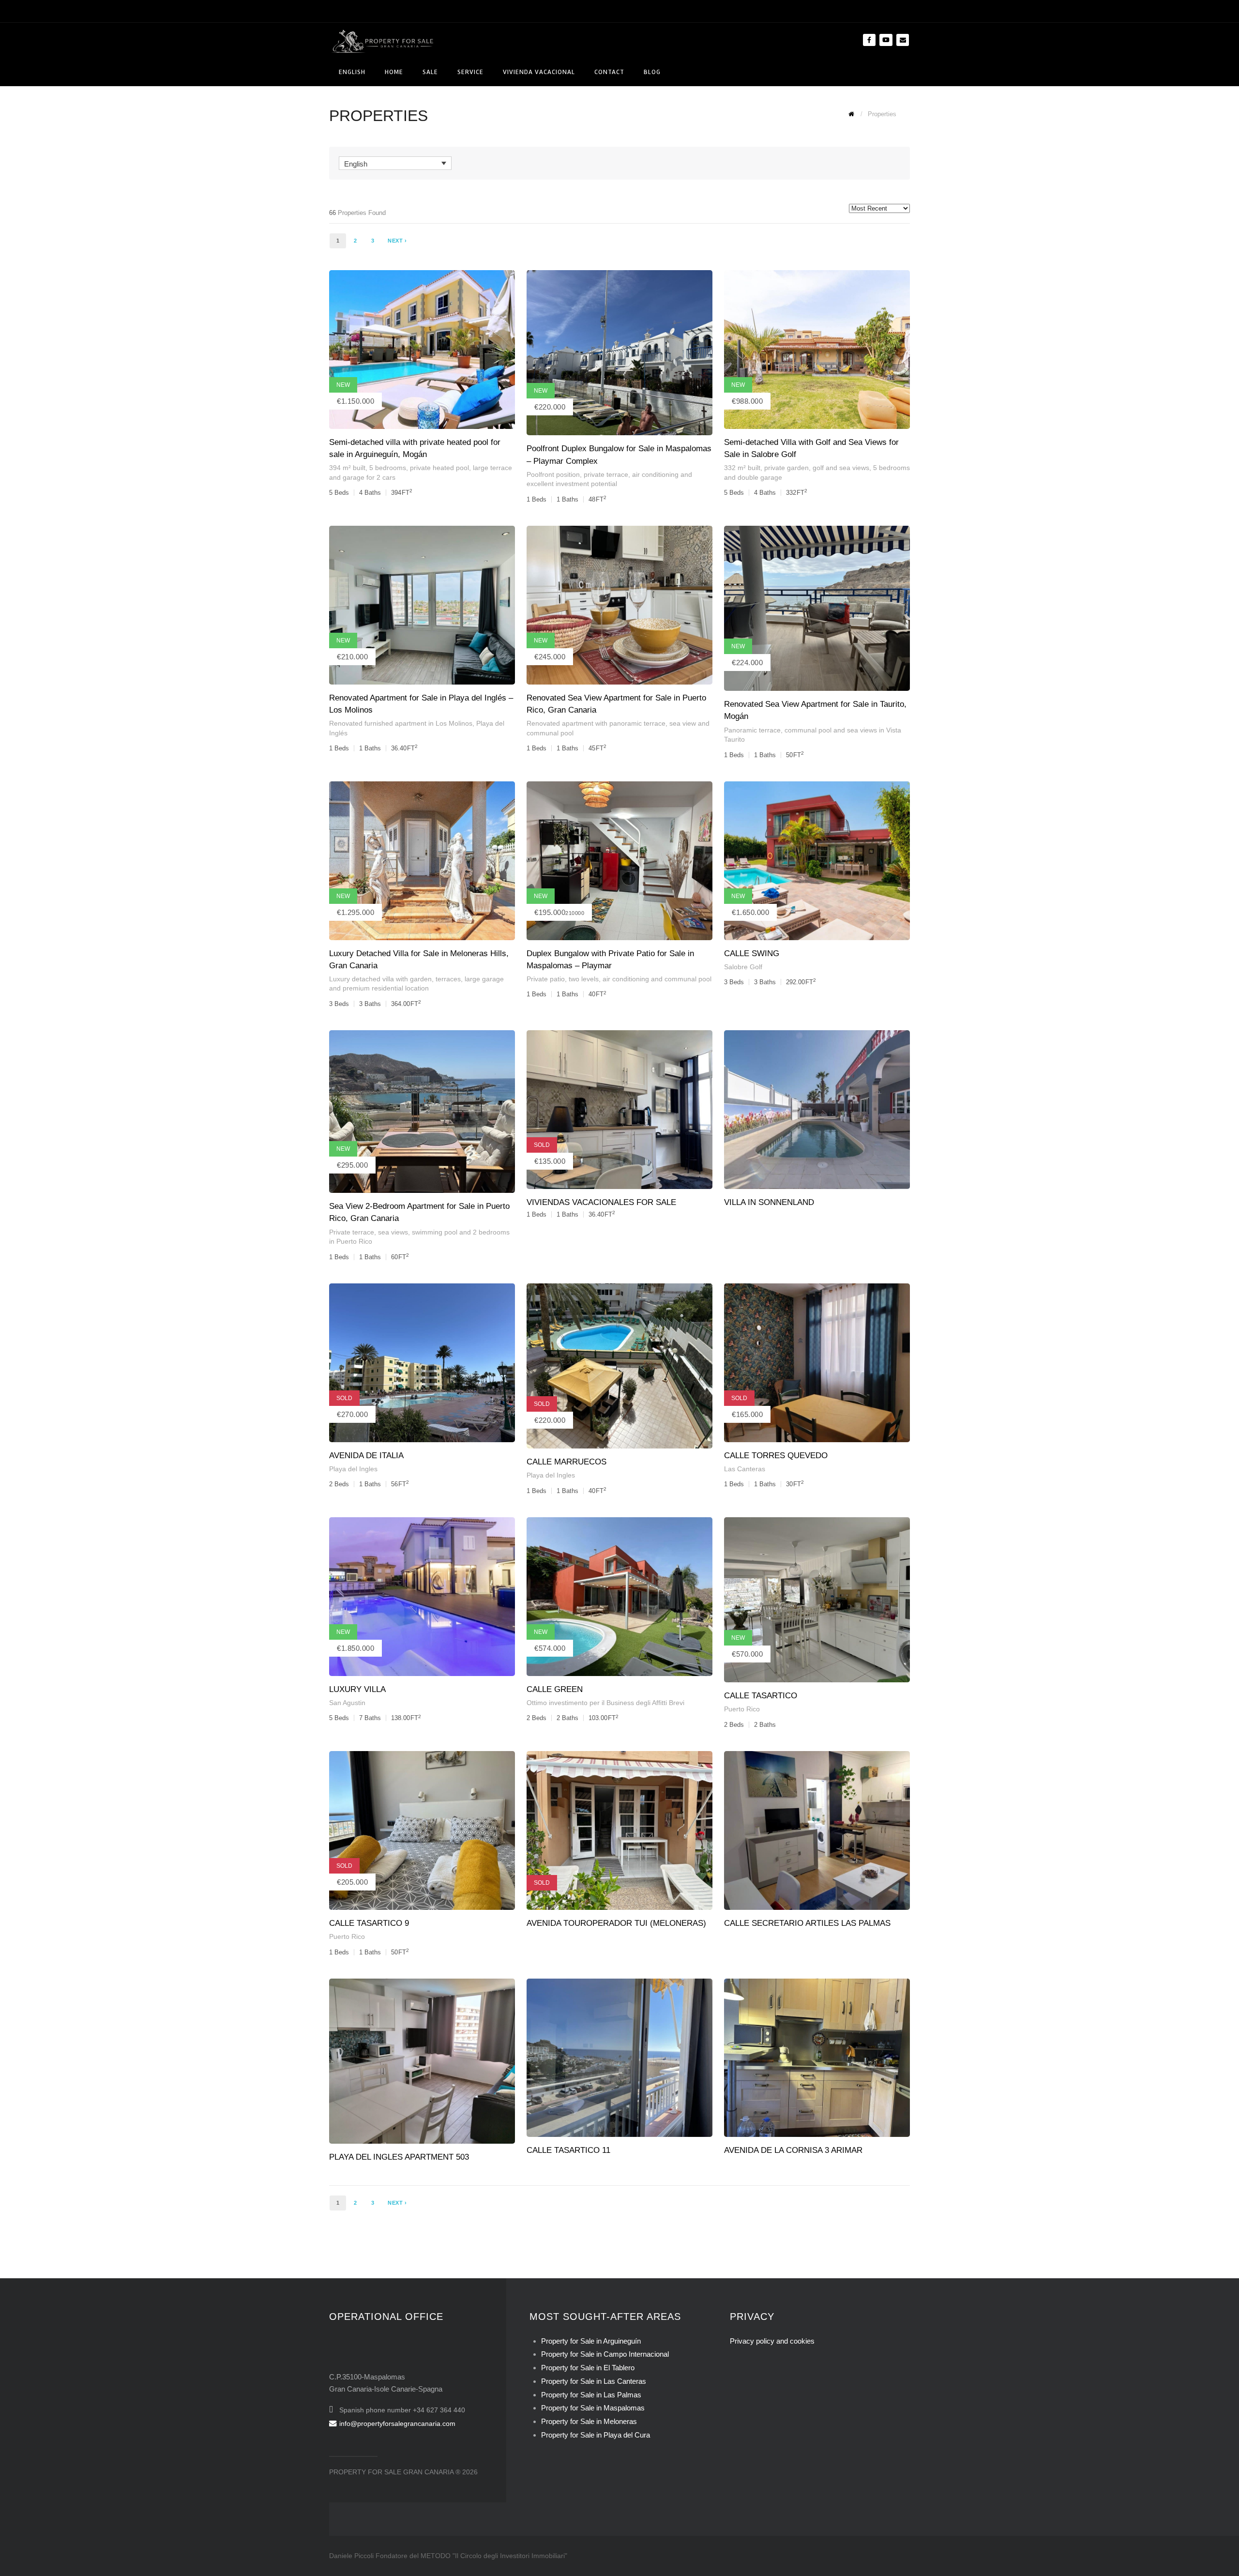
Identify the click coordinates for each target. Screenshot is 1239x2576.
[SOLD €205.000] (422, 1830)
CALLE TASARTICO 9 (369, 1923)
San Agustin (347, 1703)
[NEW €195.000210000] (619, 860)
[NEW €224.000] (817, 608)
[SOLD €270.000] (422, 1362)
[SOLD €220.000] (619, 1365)
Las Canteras (745, 1469)
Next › (397, 241)
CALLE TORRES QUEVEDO (776, 1456)
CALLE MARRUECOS (567, 1462)
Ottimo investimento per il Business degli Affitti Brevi (605, 1703)
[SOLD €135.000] (619, 1109)
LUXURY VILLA (357, 1689)
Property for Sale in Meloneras (589, 2421)
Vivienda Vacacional (539, 72)
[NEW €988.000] (817, 349)
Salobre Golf (743, 967)
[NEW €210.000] (422, 604)
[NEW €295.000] (422, 1111)
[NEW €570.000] (817, 1599)
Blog (652, 72)
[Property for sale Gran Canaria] (382, 40)
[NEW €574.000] (619, 1596)
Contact (609, 72)
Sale (430, 72)
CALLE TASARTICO (761, 1696)
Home (394, 72)
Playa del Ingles (353, 1469)
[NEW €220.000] (619, 352)
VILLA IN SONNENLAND (769, 1202)
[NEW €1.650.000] (817, 860)
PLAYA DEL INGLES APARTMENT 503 (399, 2157)
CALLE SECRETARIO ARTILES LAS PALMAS (807, 1923)
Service (470, 72)
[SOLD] (619, 1830)
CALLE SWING (752, 953)
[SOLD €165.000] (817, 1362)
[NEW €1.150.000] (422, 349)
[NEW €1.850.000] (422, 1596)
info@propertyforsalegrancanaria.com (397, 2424)
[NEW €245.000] (619, 604)
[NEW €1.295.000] (422, 860)
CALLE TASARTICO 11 (568, 2150)
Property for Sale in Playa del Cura (596, 2435)
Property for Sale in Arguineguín (591, 2341)
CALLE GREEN (555, 1689)
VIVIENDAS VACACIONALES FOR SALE (601, 1202)
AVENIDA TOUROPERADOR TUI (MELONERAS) (616, 1923)
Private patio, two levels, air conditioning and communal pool (619, 979)
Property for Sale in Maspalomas (593, 2408)
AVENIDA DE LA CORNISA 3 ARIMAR (793, 2150)
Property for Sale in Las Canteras (594, 2381)
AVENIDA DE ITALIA (366, 1456)
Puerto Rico (742, 1709)
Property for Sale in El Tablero (588, 2368)
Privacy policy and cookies (772, 2341)
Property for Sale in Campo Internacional (605, 2354)
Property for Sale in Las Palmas (591, 2395)
